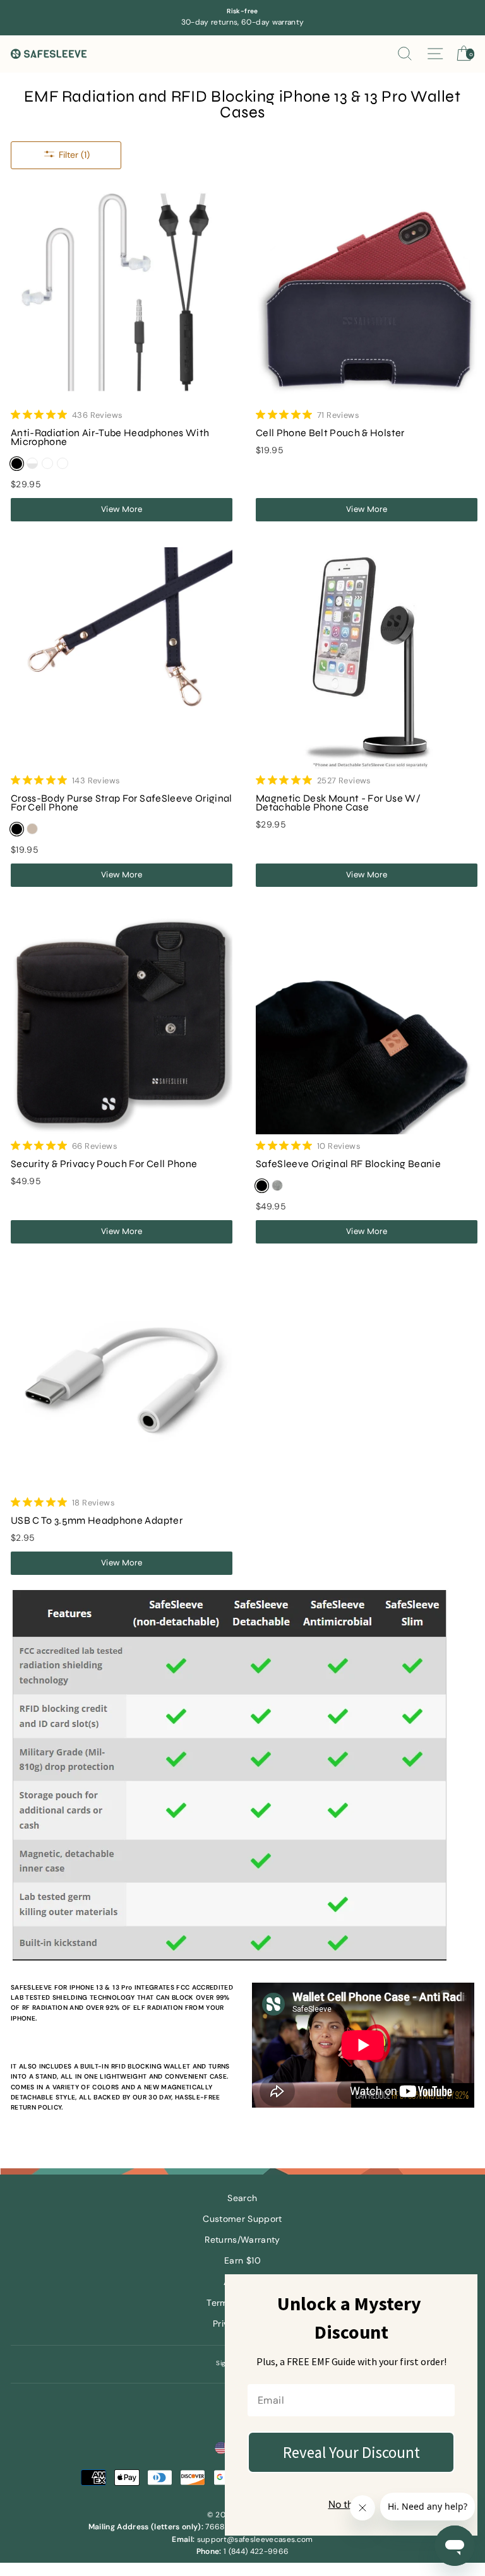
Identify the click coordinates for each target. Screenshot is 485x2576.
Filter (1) (74, 155)
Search (242, 2198)
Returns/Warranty (242, 2240)
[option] (242, 18)
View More (122, 509)
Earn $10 (242, 2261)
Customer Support (242, 2219)
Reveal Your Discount (351, 2452)
